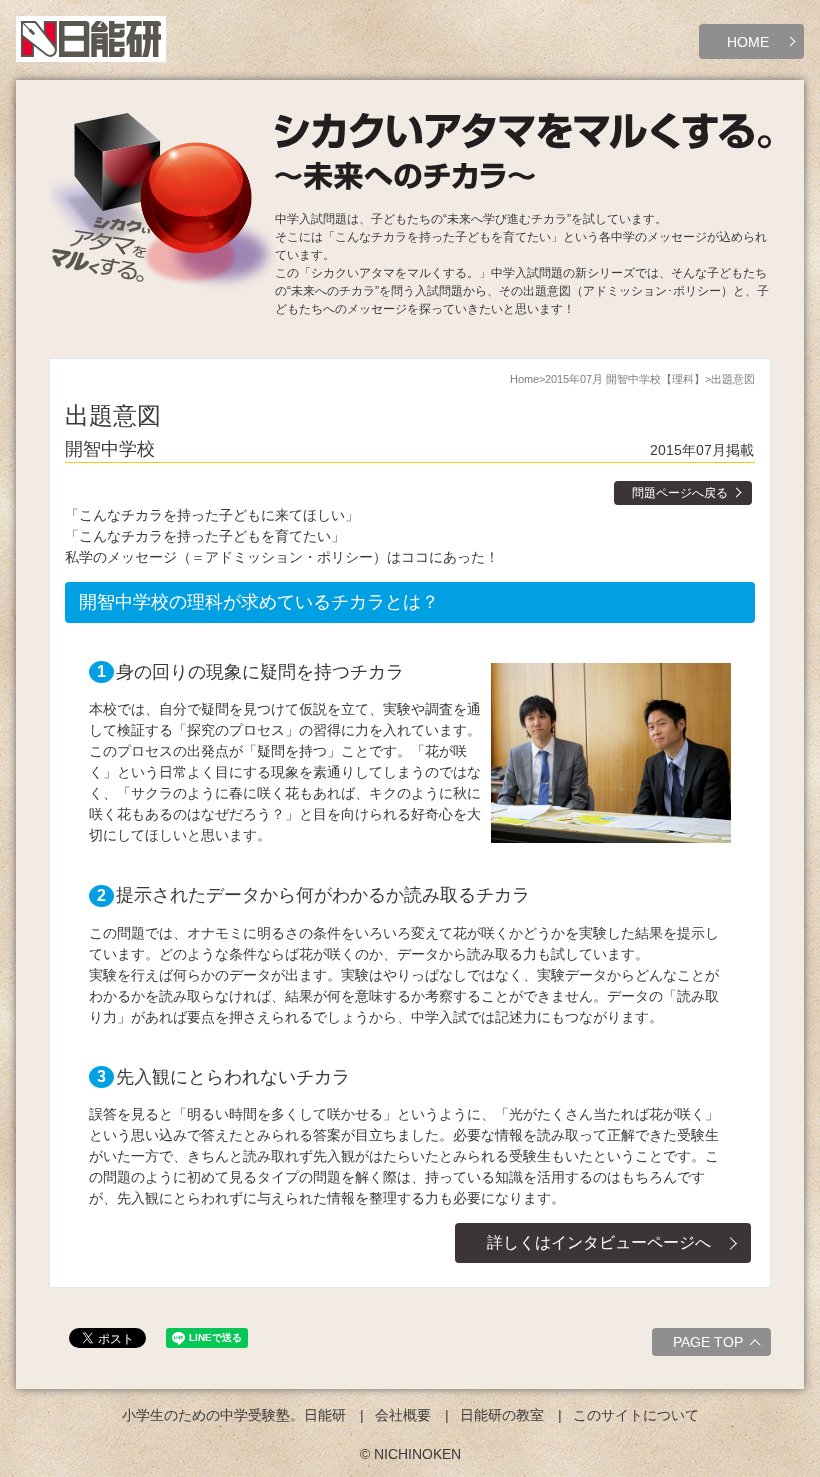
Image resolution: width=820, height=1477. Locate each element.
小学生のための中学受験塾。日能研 (234, 1415)
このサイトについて (636, 1415)
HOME (748, 42)
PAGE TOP (708, 1342)
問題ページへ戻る (680, 493)
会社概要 (403, 1415)
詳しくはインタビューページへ (599, 1242)
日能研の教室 (502, 1415)
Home (524, 379)
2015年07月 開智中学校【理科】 (625, 379)
